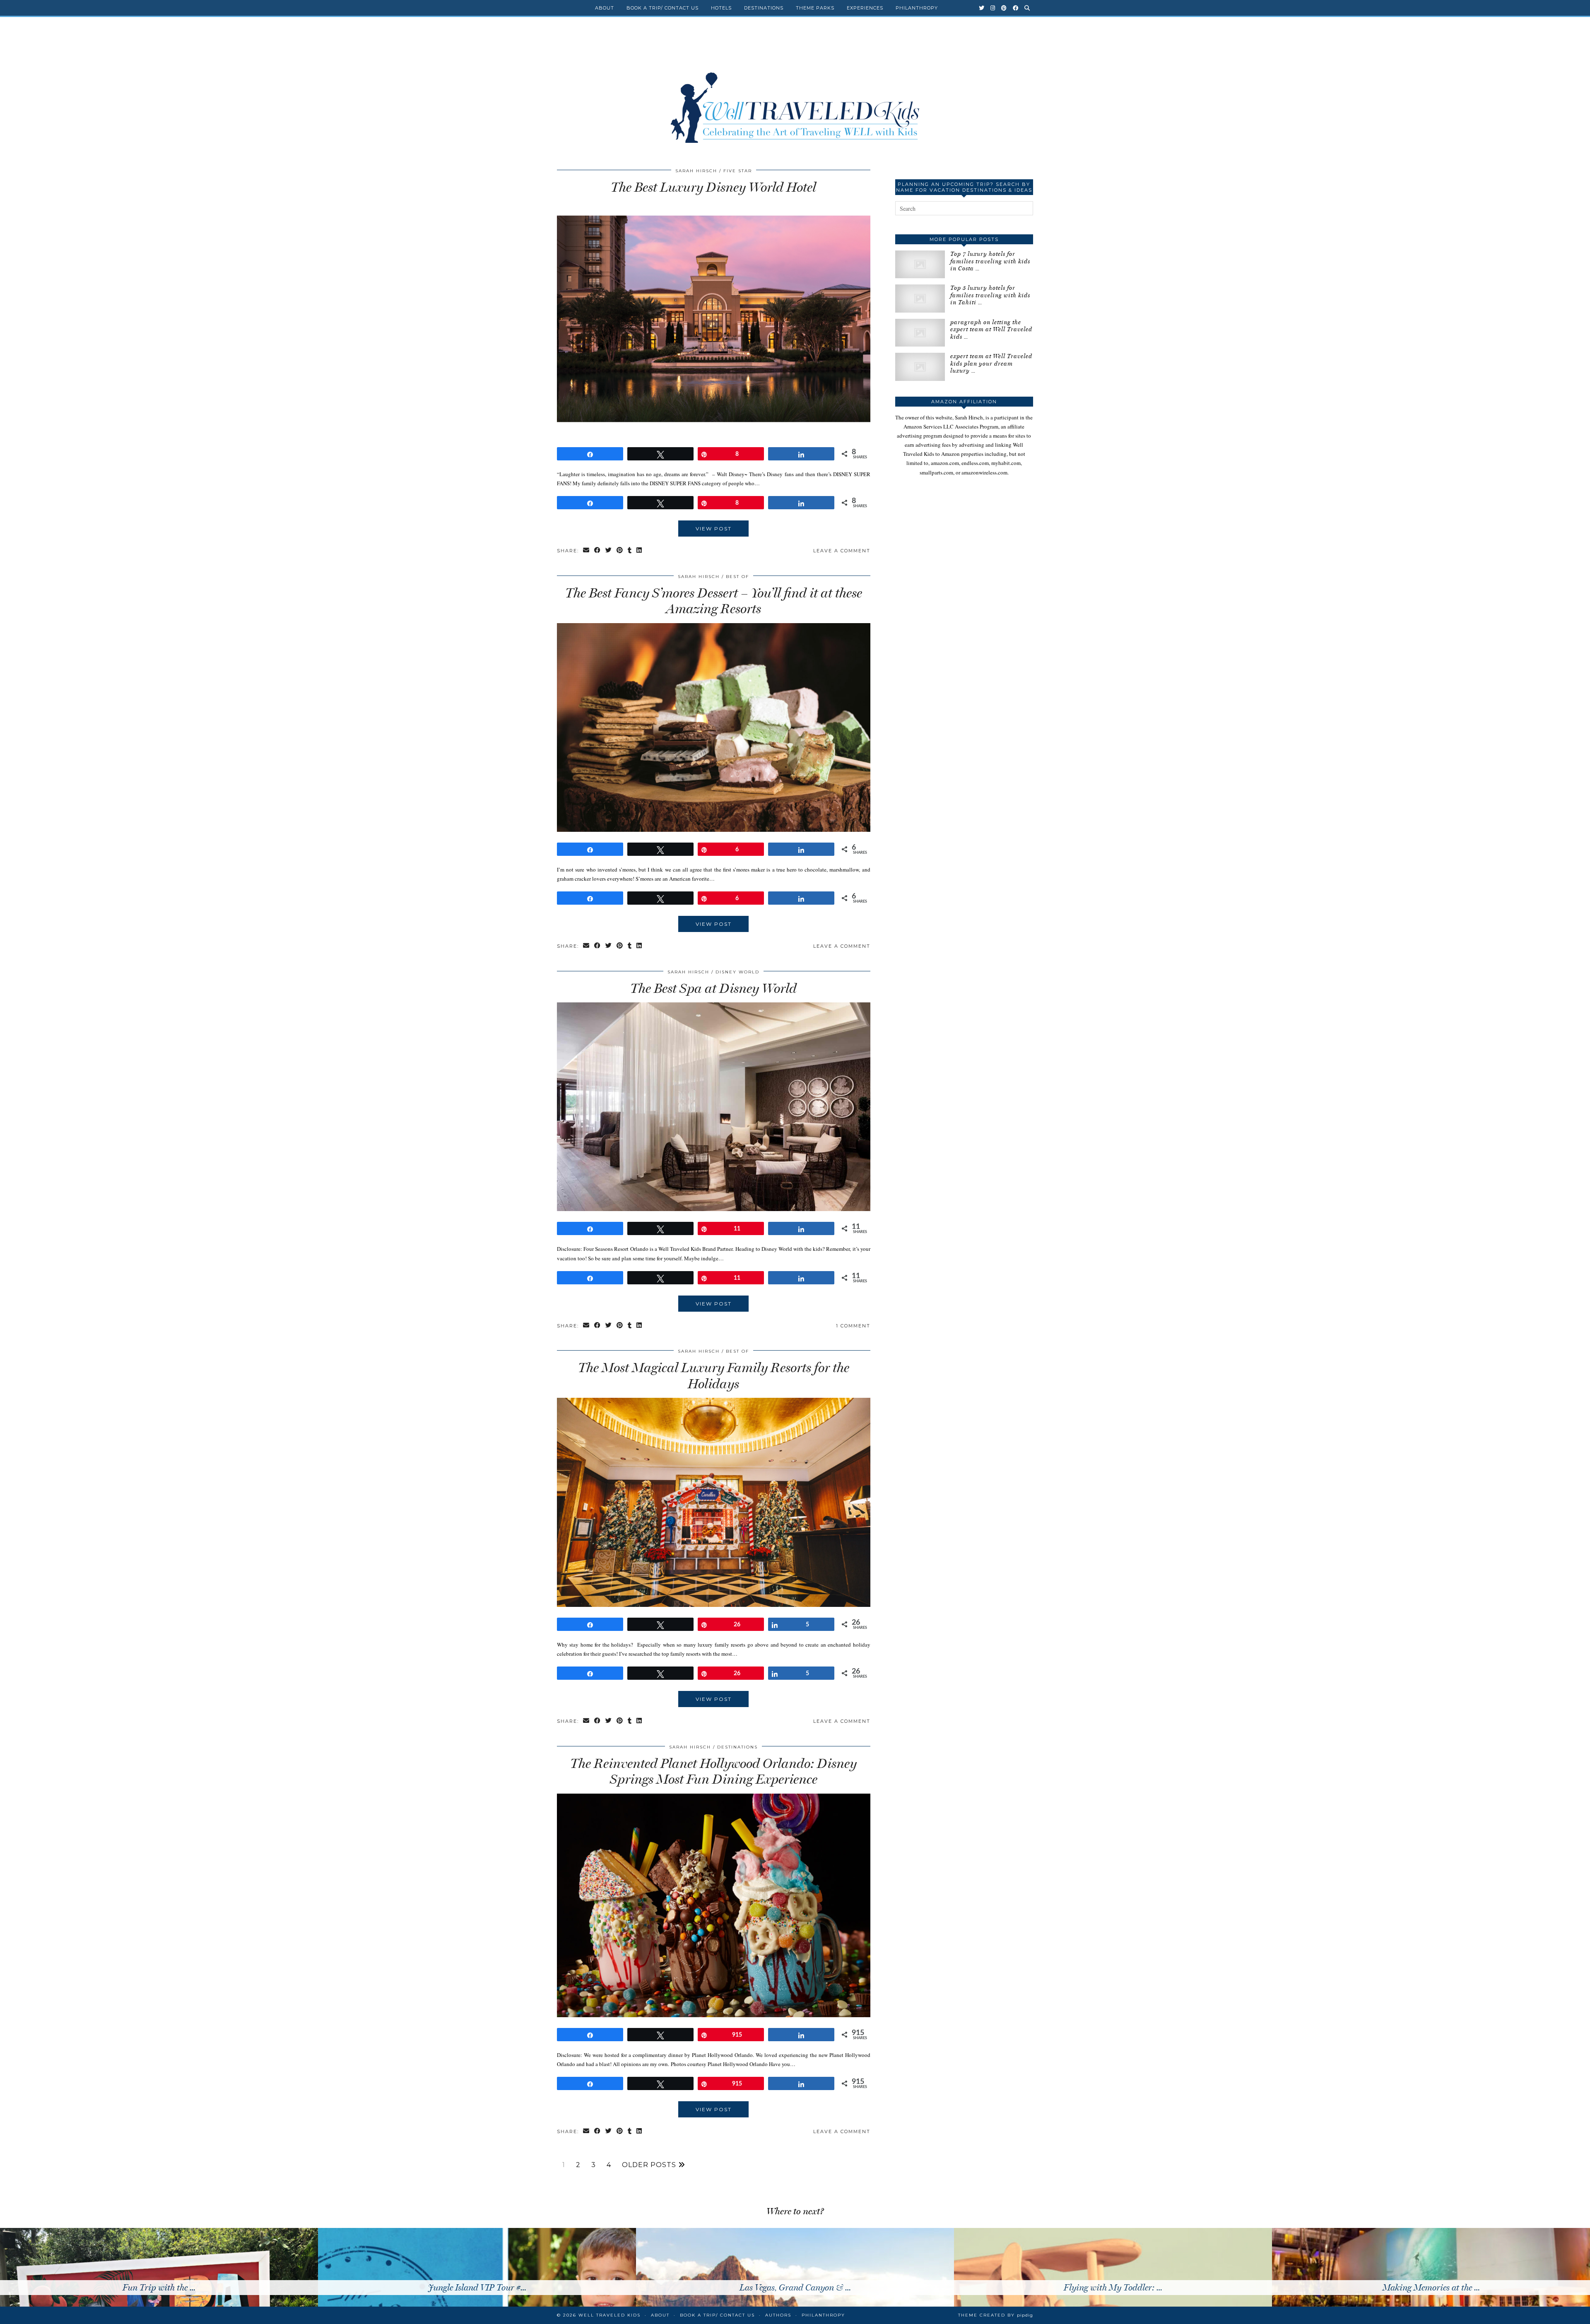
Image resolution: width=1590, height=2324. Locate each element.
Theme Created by (996, 2315)
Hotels (721, 8)
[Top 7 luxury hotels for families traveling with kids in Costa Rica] (920, 264)
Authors (778, 2315)
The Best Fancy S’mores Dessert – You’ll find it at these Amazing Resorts (714, 601)
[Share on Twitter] (609, 551)
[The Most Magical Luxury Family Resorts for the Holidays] (714, 1605)
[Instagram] (993, 8)
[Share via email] (587, 551)
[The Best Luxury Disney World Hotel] (714, 434)
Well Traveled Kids (609, 2315)
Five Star (738, 171)
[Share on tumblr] (630, 551)
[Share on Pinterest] (620, 551)
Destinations (764, 8)
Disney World (737, 972)
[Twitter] (982, 8)
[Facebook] (1016, 8)
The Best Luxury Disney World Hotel (713, 187)
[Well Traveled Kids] (795, 90)
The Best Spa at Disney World (713, 988)
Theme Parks (815, 8)
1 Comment (853, 1326)
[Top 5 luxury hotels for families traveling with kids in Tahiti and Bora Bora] (920, 298)
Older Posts (650, 2165)
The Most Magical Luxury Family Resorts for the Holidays (714, 1375)
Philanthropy (917, 8)
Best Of (737, 577)
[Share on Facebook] (598, 551)
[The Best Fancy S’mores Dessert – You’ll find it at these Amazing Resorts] (714, 830)
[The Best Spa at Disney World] (714, 1209)
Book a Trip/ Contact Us (662, 8)
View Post (714, 529)
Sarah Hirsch (696, 171)
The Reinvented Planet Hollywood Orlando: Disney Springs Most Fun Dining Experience (713, 1771)
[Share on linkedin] (640, 551)
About (605, 8)
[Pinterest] (1004, 8)
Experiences (865, 8)
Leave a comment (842, 551)
